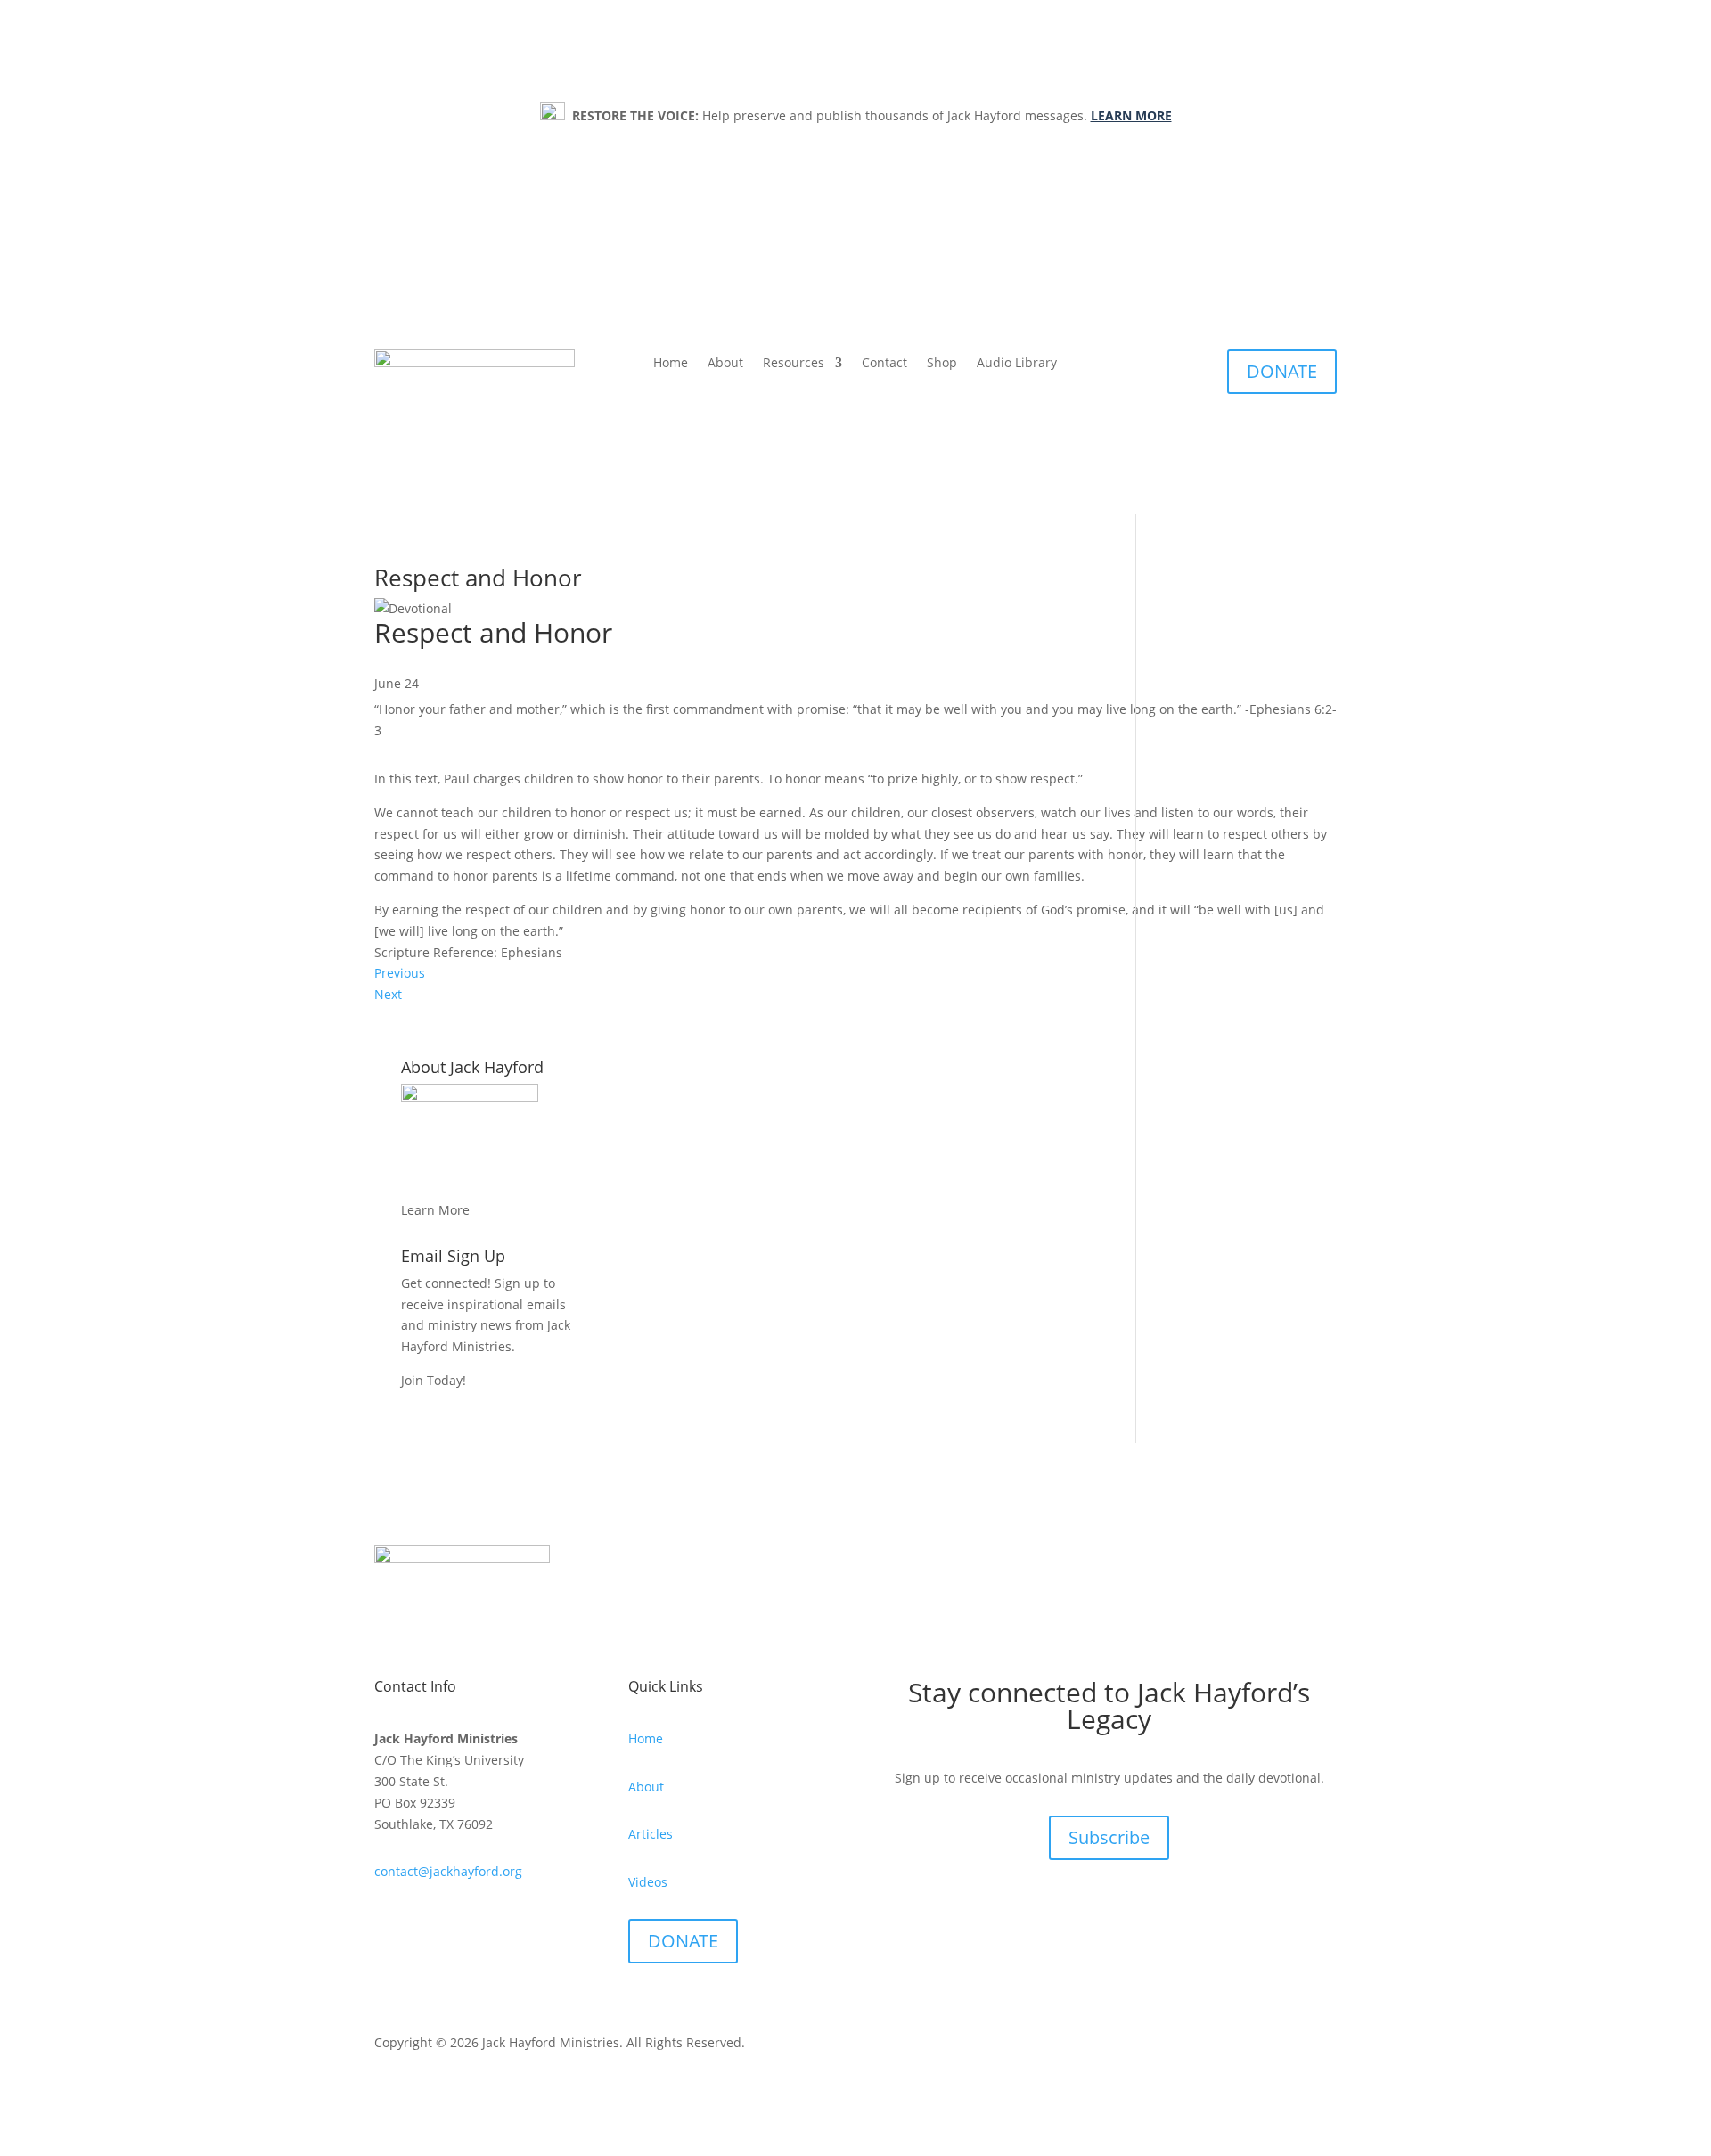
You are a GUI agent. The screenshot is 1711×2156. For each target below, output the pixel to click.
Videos (648, 1882)
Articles (651, 1834)
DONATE (1282, 371)
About (725, 364)
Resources (794, 364)
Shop (942, 364)
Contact (884, 364)
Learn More (435, 1210)
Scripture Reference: (438, 952)
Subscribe (1109, 1837)
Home (671, 364)
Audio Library (1017, 364)
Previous (400, 973)
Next (388, 994)
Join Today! (434, 1380)
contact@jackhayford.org (448, 1871)
